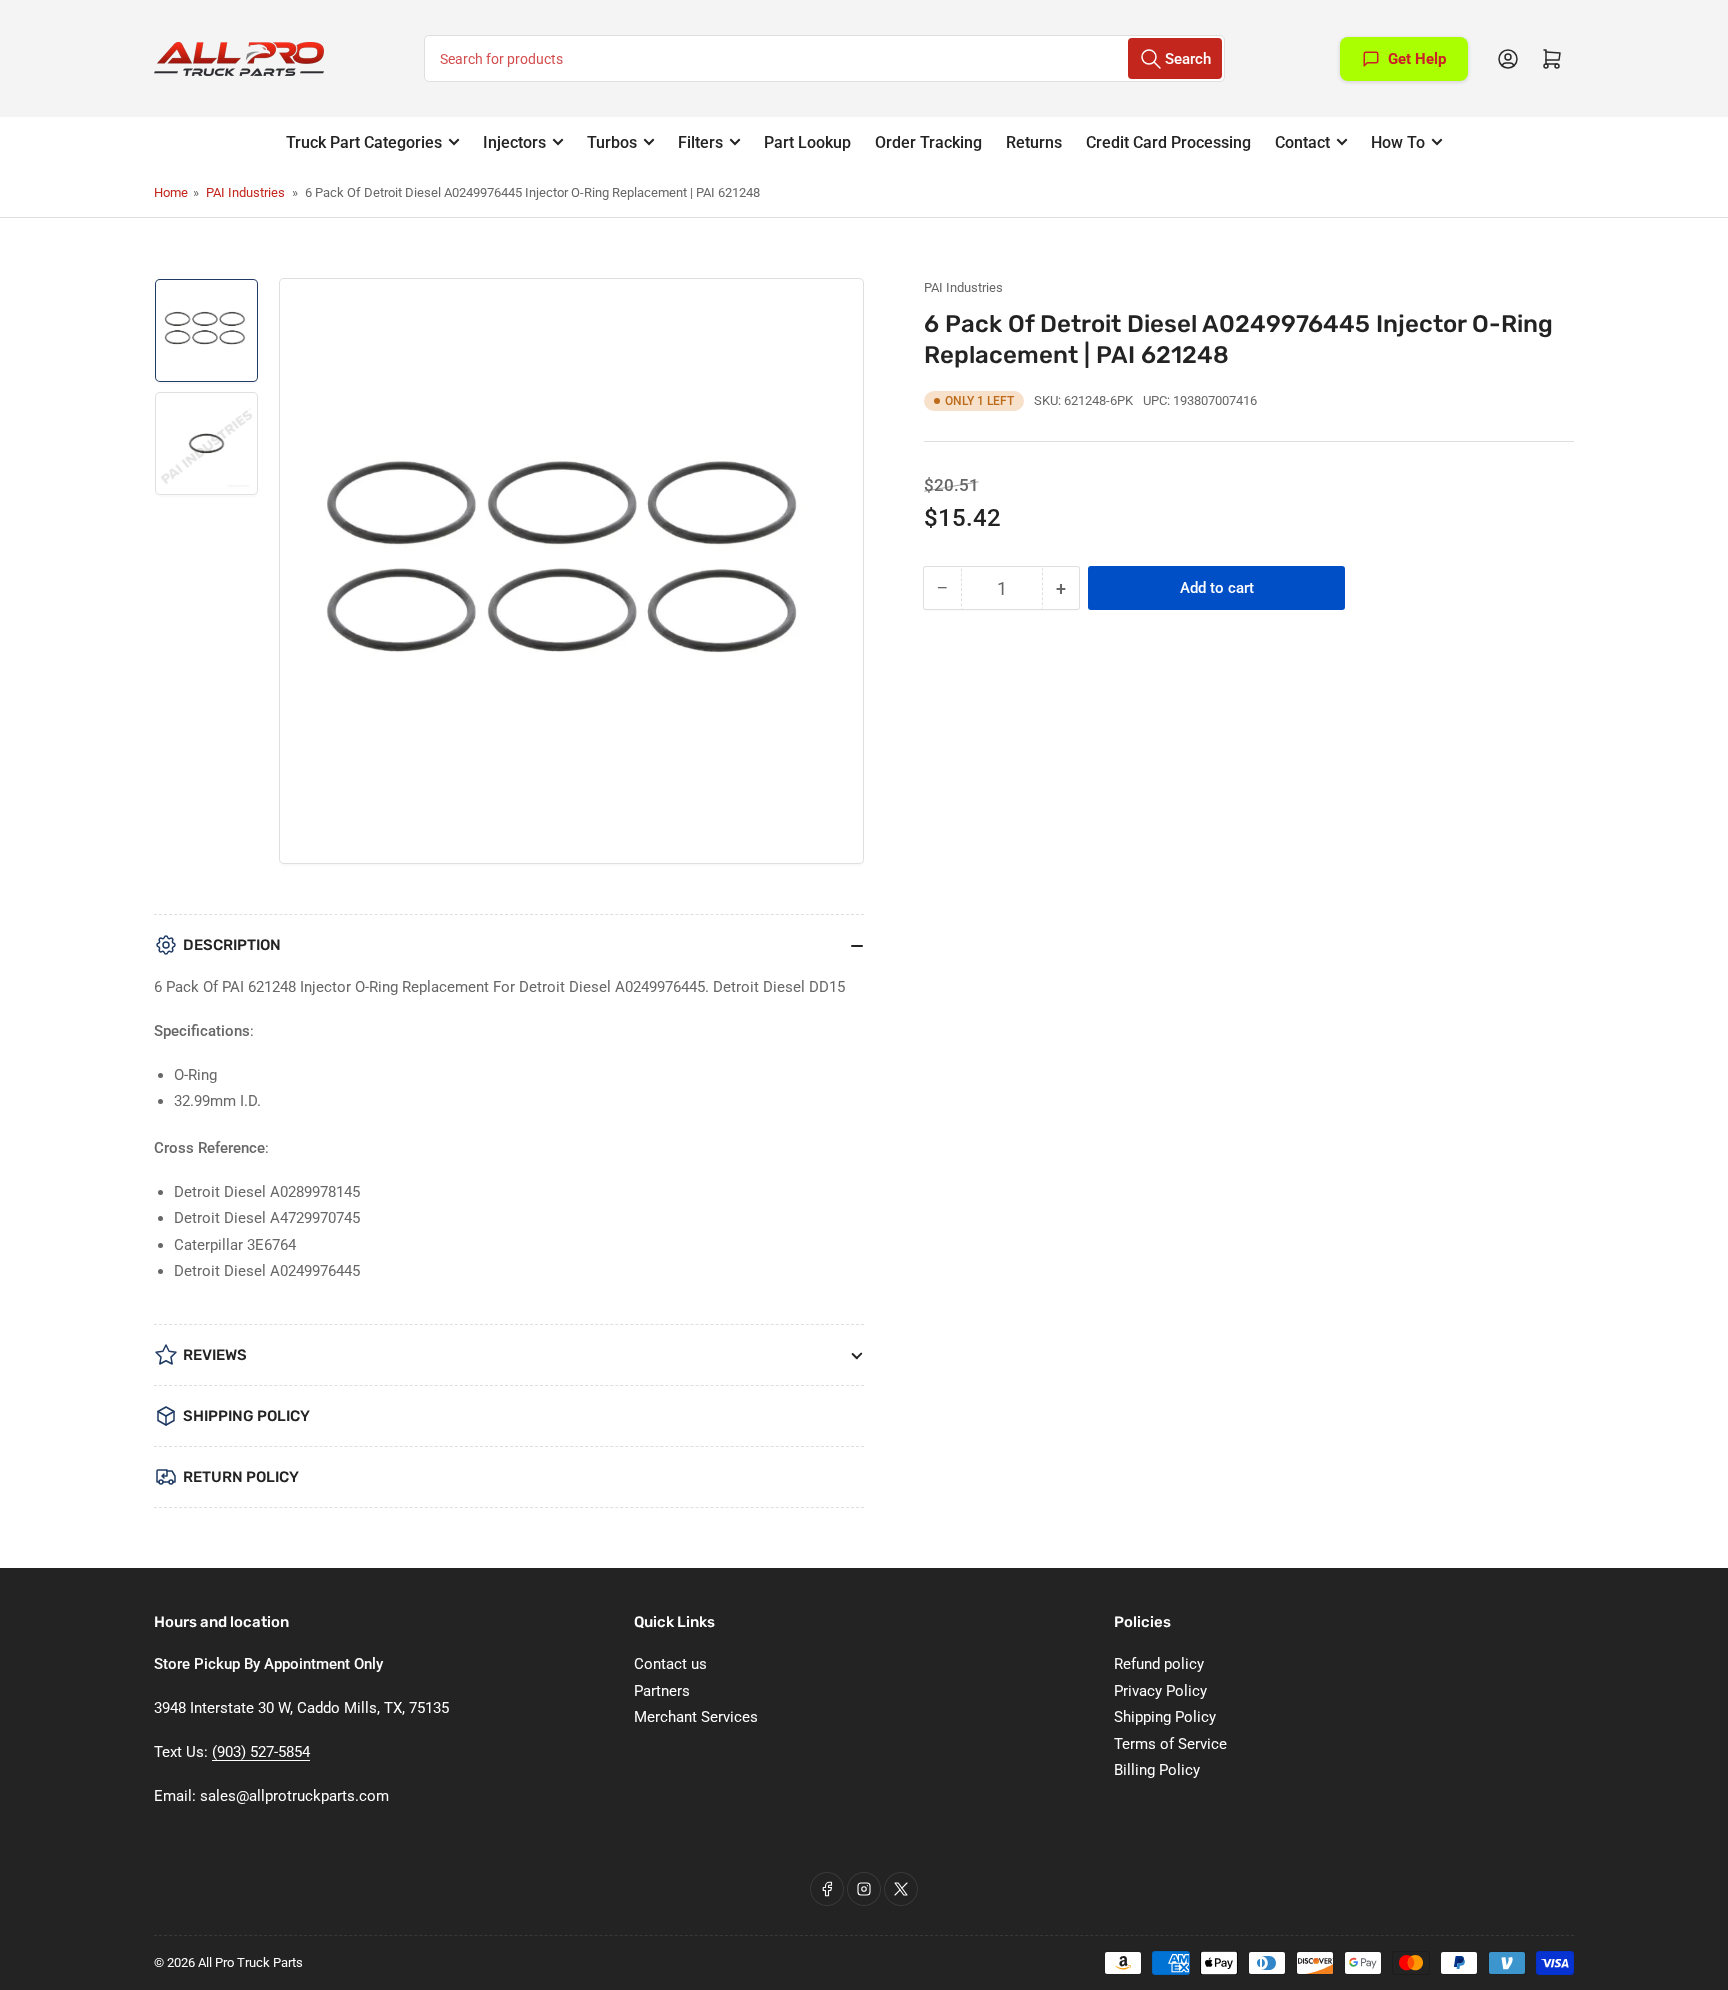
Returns (1034, 142)
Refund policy (1159, 1664)
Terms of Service (1170, 1744)
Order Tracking (928, 142)
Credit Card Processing (1168, 142)
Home (171, 192)
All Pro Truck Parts (250, 1962)
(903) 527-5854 (261, 1752)
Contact (1302, 142)
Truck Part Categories (364, 142)
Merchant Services (696, 1717)
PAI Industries (245, 192)
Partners (662, 1691)
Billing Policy (1157, 1770)
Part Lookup (807, 142)
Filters (700, 142)
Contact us (670, 1664)
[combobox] (824, 58)
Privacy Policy (1160, 1691)
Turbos (612, 142)
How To (1398, 142)
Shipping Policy (1165, 1717)
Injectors (514, 142)
